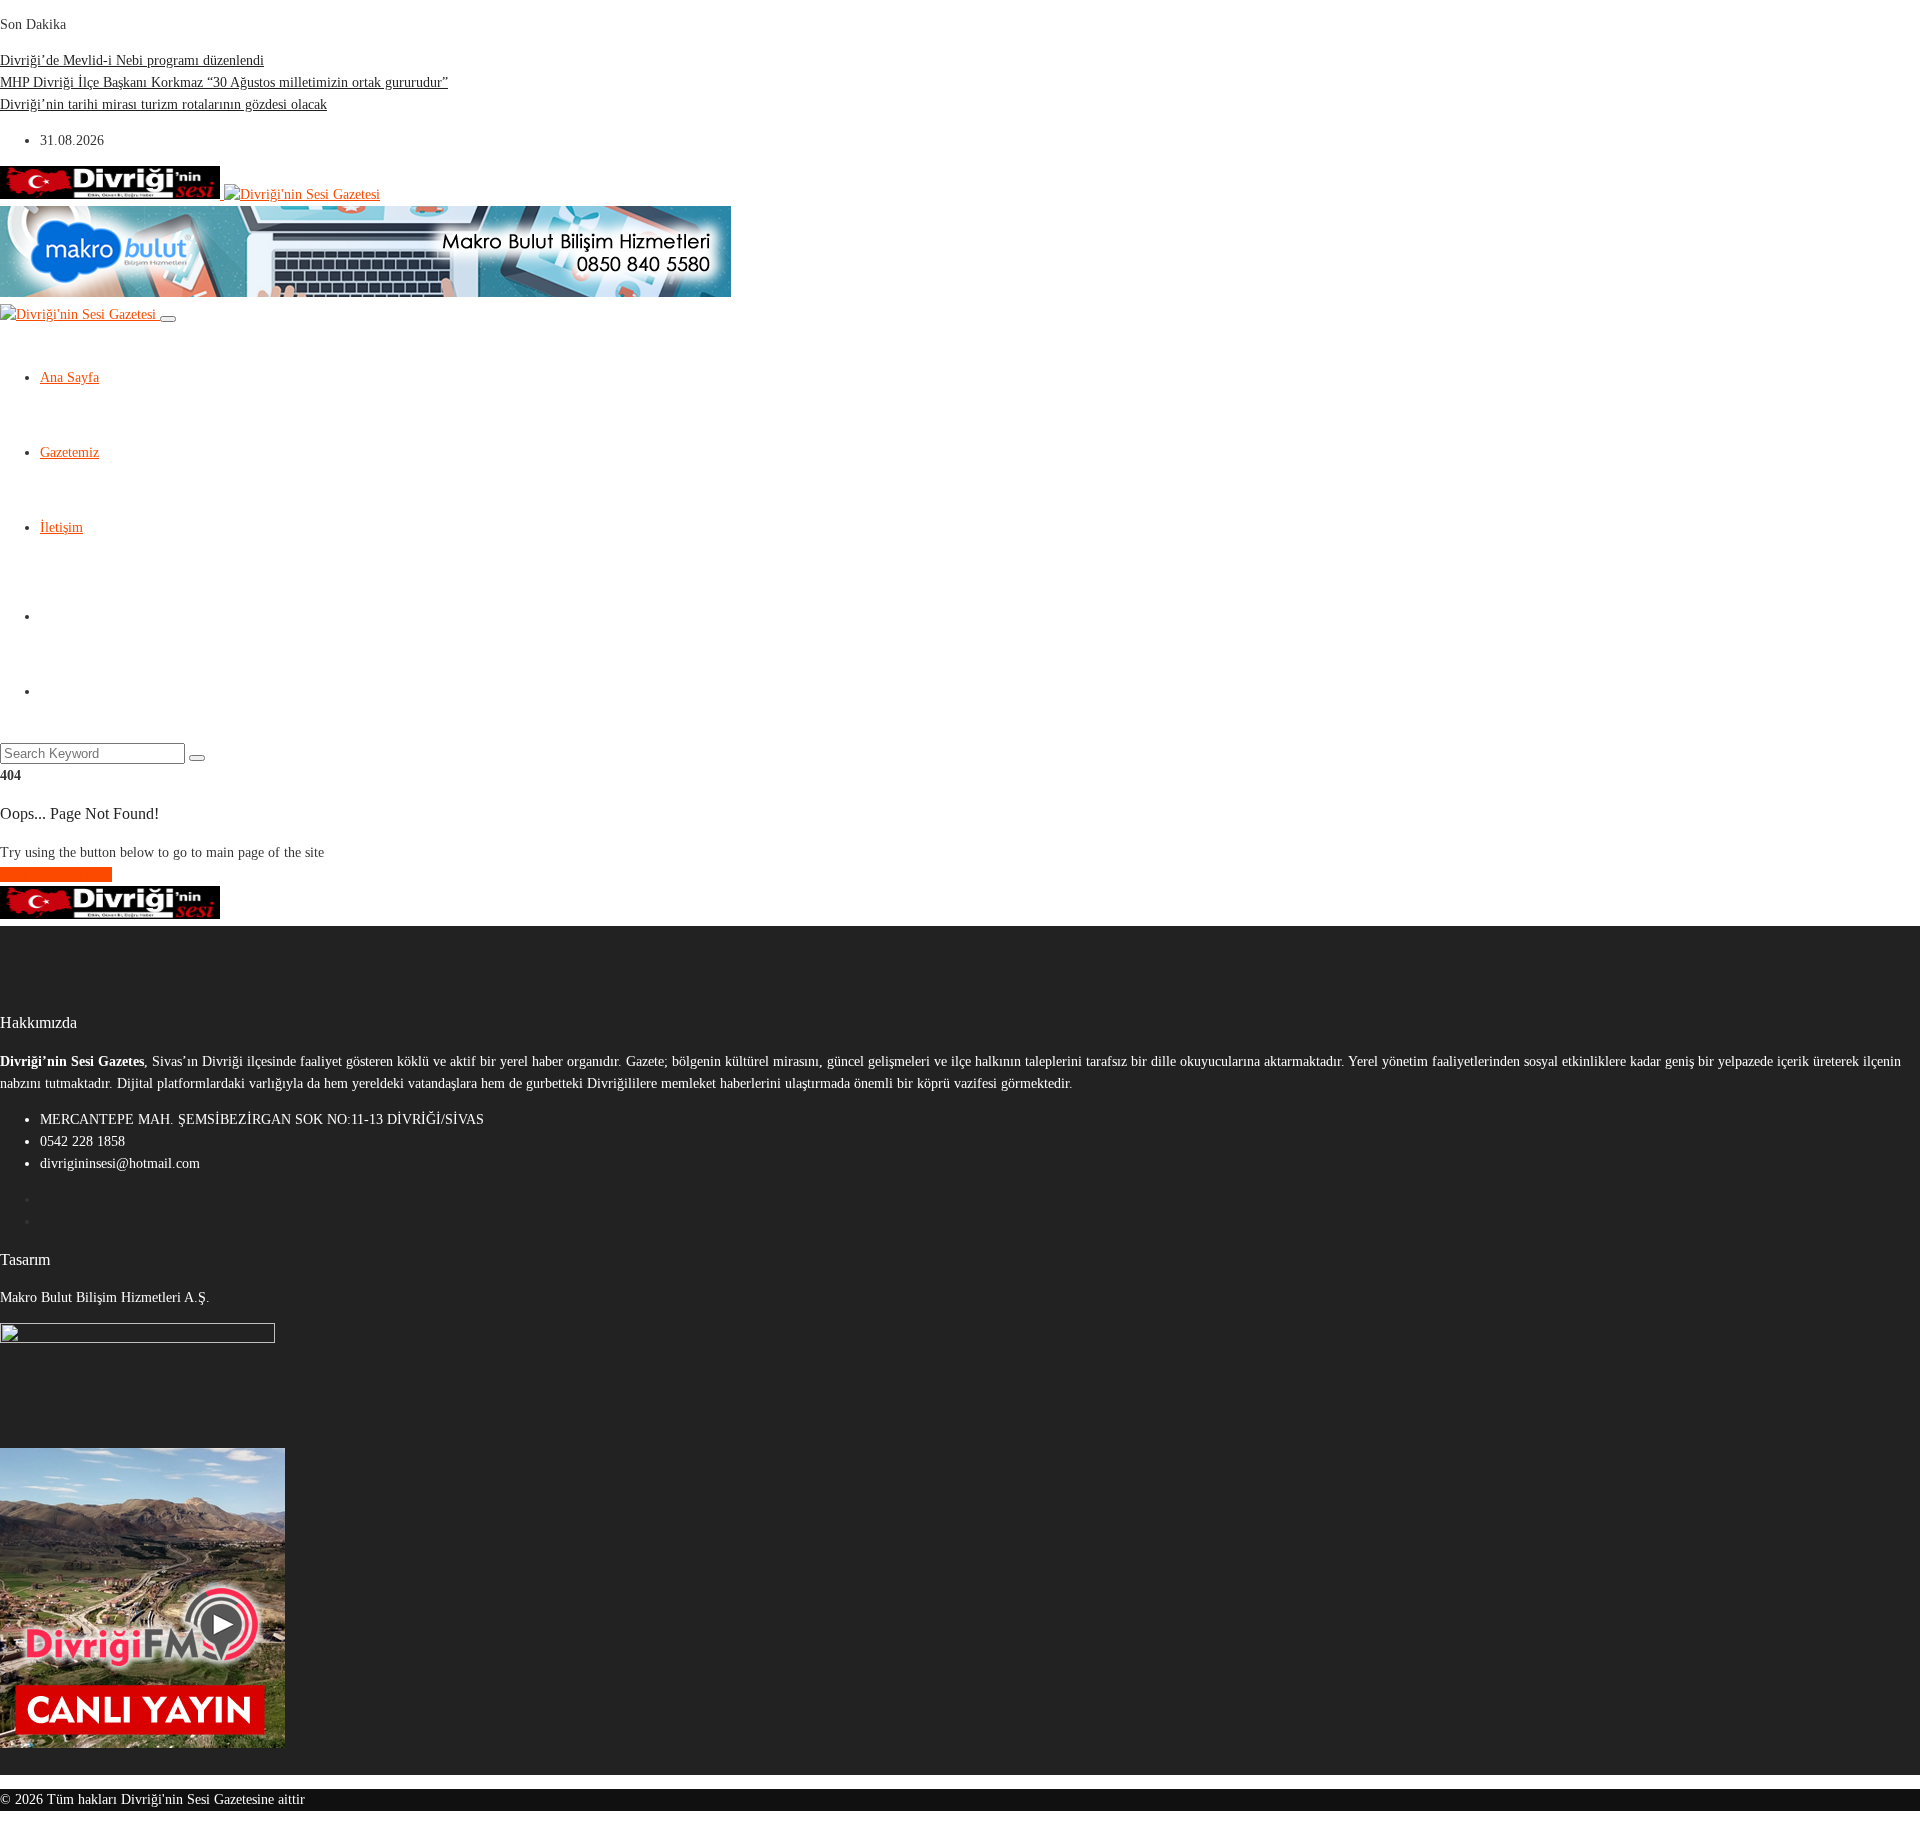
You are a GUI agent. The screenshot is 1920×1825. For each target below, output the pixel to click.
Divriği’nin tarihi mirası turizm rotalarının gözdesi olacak (163, 104)
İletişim (61, 527)
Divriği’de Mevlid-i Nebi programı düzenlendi (132, 60)
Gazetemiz (69, 452)
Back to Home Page (56, 874)
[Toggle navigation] (168, 319)
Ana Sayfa (69, 377)
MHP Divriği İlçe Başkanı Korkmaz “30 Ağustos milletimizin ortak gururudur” (224, 82)
